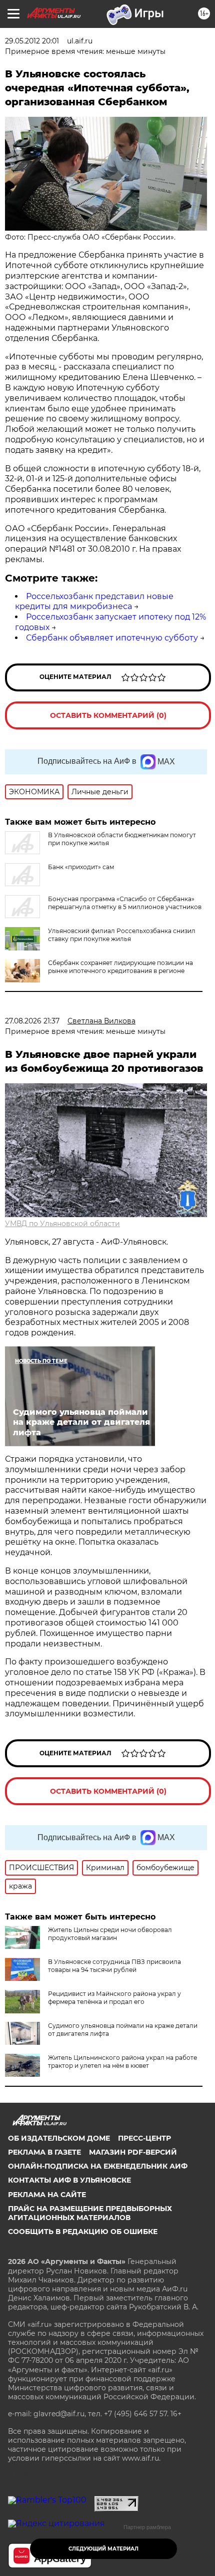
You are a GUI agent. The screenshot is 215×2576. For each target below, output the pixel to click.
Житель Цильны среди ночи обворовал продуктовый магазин (110, 1934)
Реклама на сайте (47, 2195)
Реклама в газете (44, 2152)
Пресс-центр (144, 2138)
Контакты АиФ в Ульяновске (69, 2180)
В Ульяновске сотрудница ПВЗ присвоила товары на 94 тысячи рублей (114, 1966)
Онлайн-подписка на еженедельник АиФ (98, 2166)
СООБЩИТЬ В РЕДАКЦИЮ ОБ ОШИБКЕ (83, 2232)
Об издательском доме (59, 2138)
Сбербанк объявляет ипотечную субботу (112, 638)
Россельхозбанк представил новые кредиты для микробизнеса (94, 602)
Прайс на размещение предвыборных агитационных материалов (90, 2213)
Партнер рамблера (147, 2527)
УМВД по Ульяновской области (62, 1224)
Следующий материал (103, 2549)
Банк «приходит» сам (81, 867)
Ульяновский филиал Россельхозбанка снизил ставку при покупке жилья (122, 935)
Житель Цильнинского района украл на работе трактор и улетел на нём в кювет (122, 2062)
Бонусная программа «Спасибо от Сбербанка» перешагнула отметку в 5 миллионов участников (125, 903)
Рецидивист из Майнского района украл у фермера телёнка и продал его (114, 1998)
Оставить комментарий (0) (108, 715)
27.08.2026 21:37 (32, 1021)
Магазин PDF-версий (133, 2152)
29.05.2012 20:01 (32, 41)
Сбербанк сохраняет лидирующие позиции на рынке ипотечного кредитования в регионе (120, 967)
